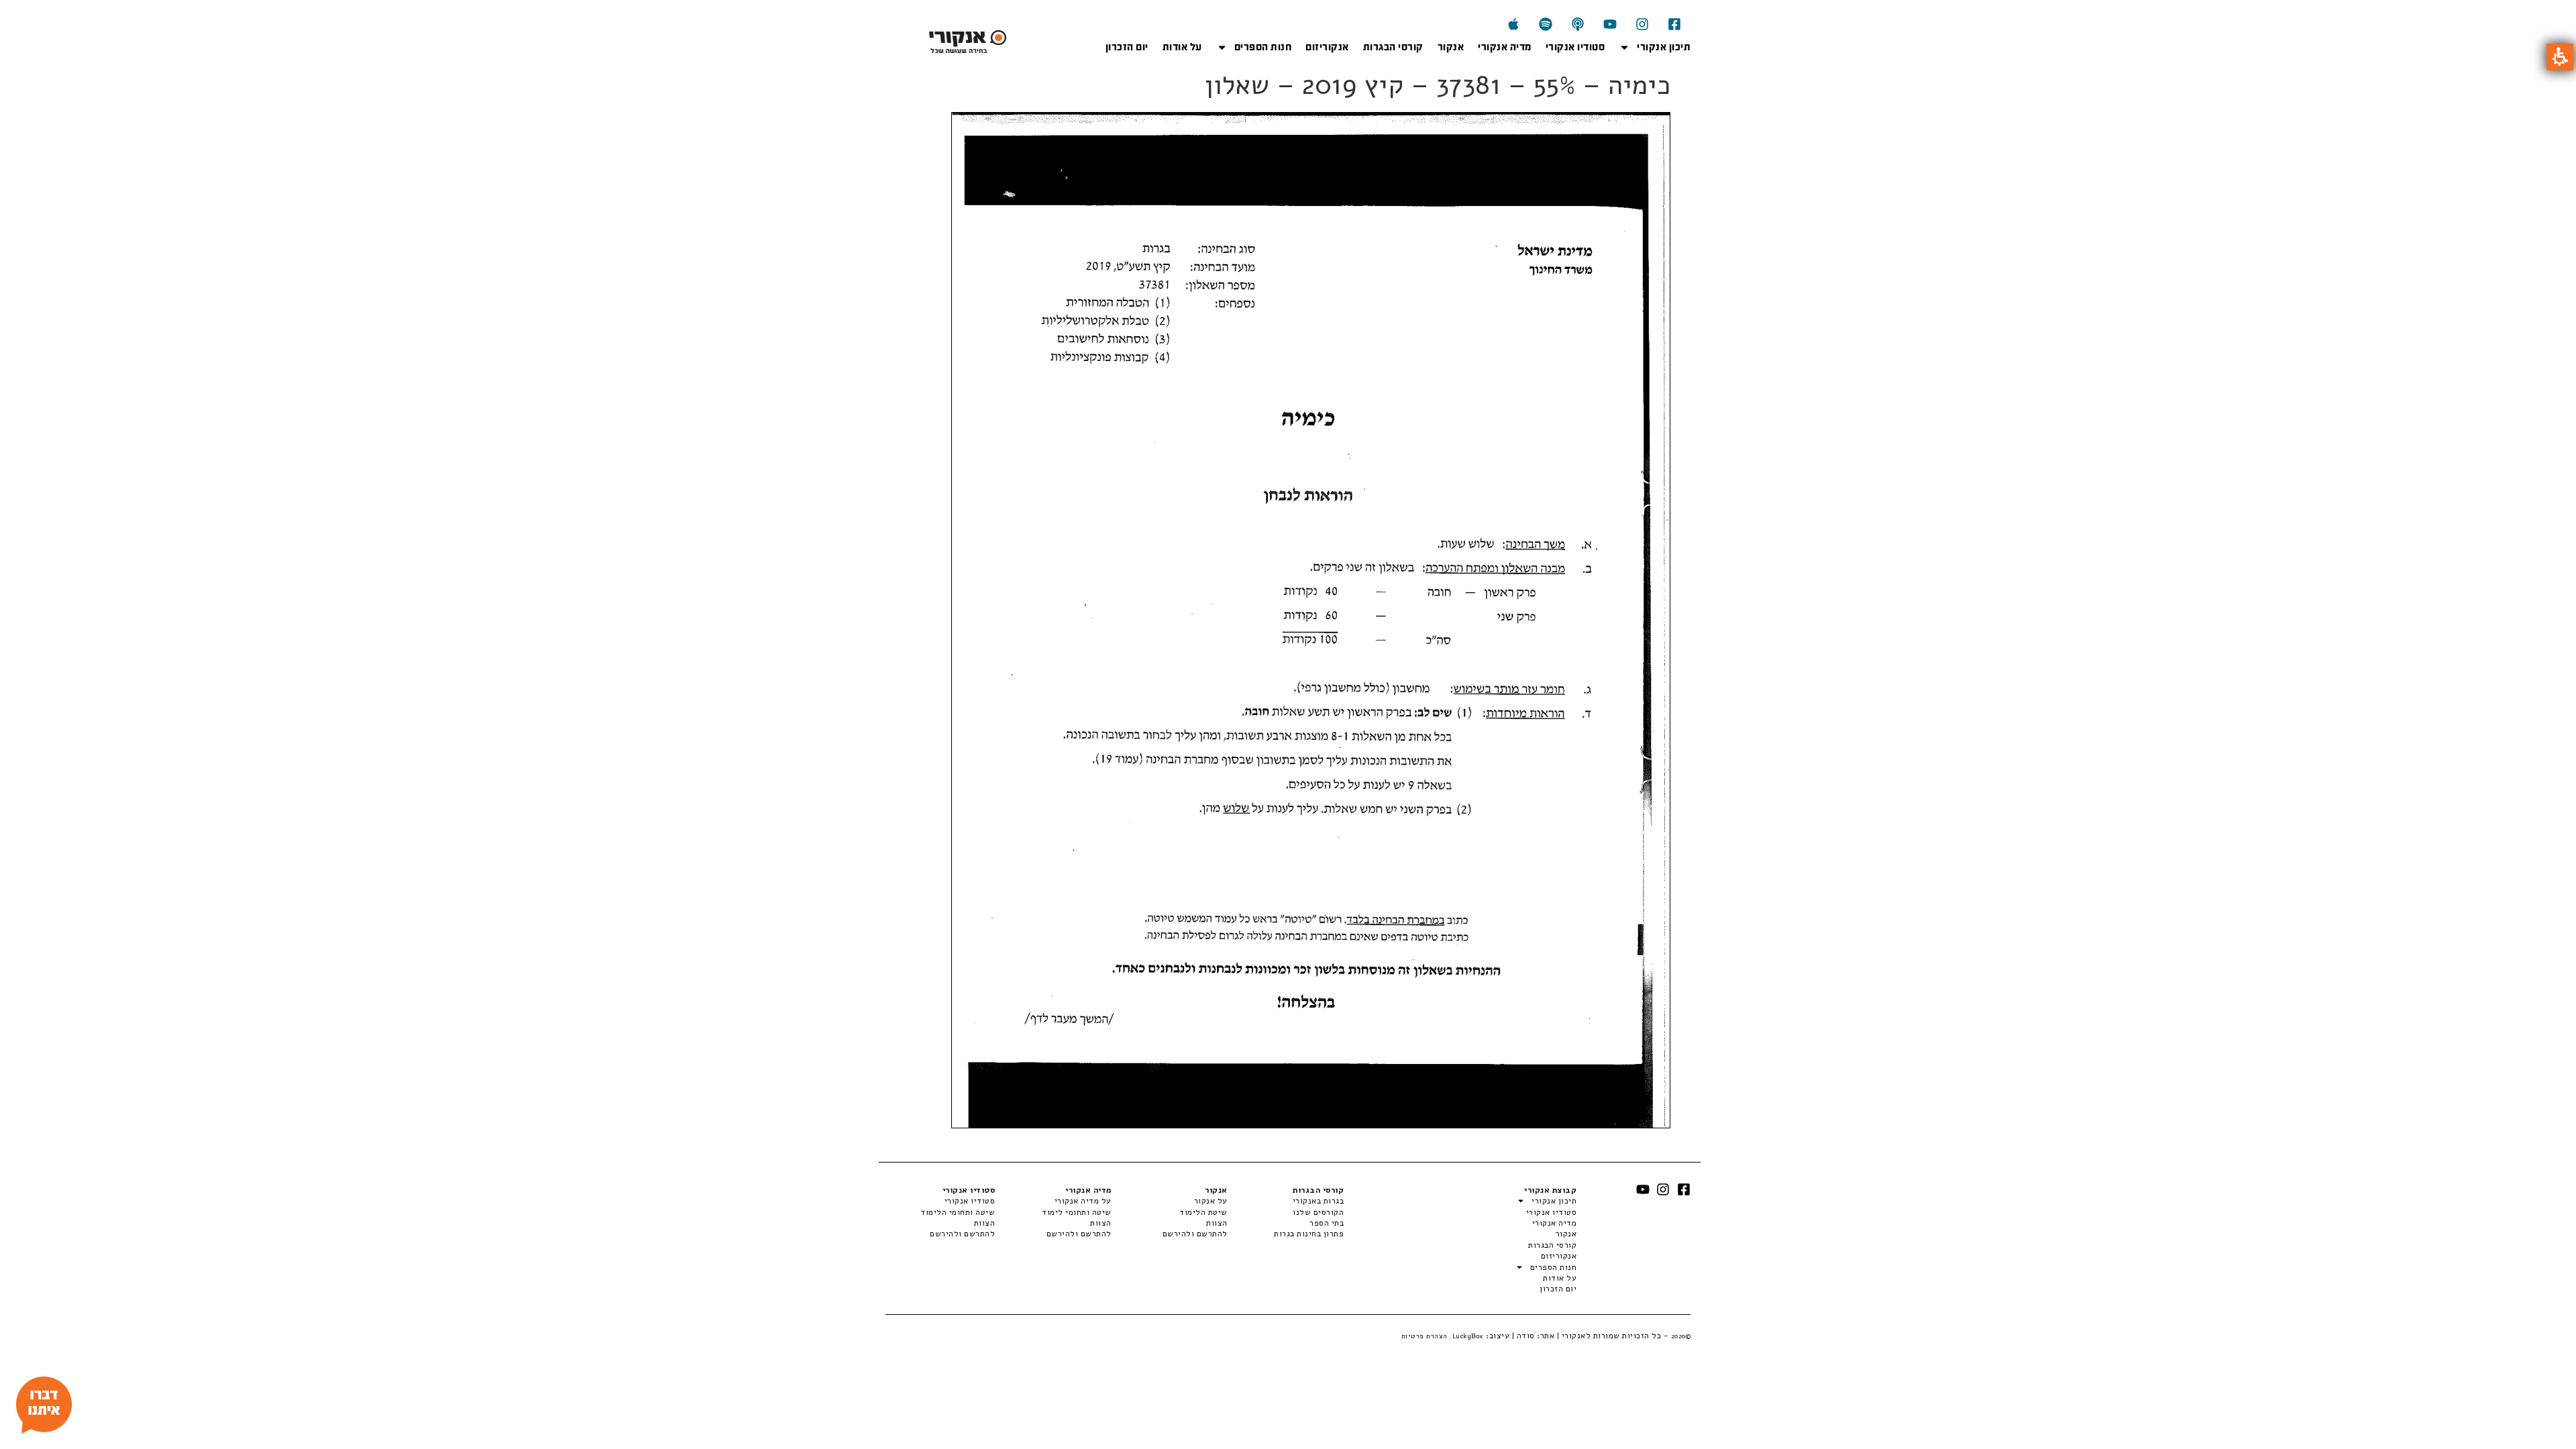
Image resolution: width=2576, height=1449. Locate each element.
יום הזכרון (1127, 47)
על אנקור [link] (1211, 1201)
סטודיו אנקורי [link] (970, 1201)
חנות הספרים (1263, 47)
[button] (2560, 57)
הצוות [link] (1217, 1223)
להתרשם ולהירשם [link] (1195, 1234)
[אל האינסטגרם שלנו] (1642, 24)
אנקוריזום (1327, 47)
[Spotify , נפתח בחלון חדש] (1546, 24)
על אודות (1182, 47)
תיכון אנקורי (1664, 47)
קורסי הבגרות (1393, 47)
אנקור (1451, 47)
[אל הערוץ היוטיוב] (1610, 24)
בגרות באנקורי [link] (1318, 1201)
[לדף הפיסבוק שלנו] (1674, 24)
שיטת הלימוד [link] (1203, 1212)
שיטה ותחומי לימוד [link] (1076, 1212)
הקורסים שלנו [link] (1318, 1212)
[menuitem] (1286, 1201)
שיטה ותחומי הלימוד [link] (958, 1212)
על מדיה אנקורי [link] (1083, 1201)
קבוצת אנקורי (1550, 1190)
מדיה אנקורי (1505, 47)
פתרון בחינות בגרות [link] (1309, 1234)
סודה (1526, 1336)
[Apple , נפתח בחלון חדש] (1513, 24)
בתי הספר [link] (1327, 1223)
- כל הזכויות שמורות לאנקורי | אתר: (1613, 1336)
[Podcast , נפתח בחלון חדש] (1578, 24)
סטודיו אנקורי (1575, 47)
